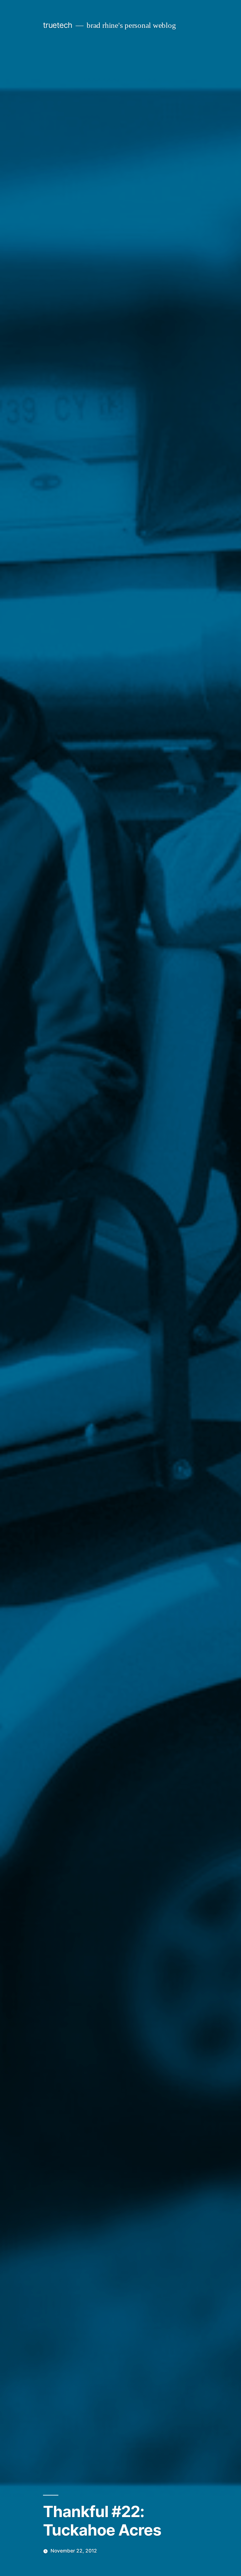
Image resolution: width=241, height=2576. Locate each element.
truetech (58, 25)
